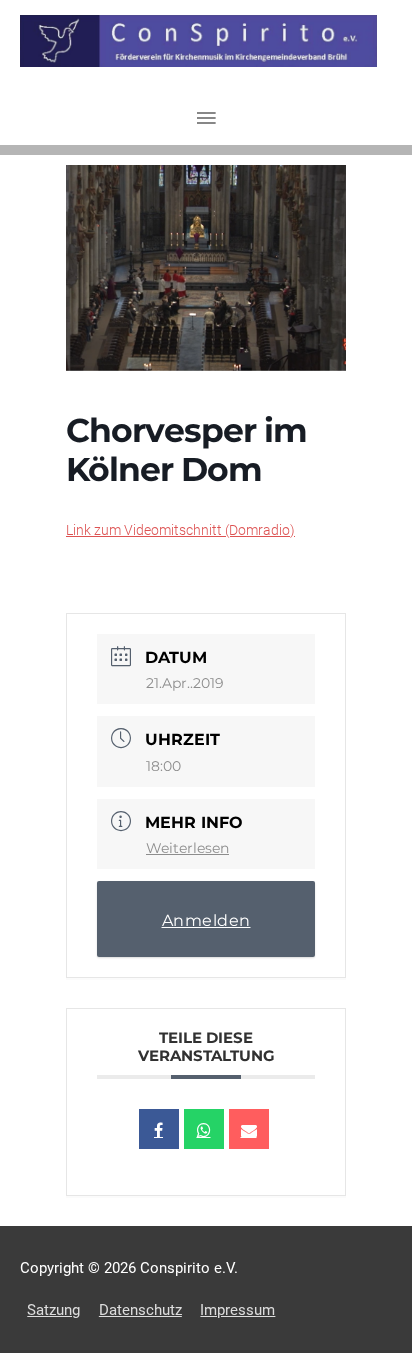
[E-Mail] (249, 1129)
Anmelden (206, 920)
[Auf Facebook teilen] (159, 1129)
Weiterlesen (187, 848)
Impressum (237, 1310)
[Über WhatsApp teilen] (204, 1129)
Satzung (53, 1310)
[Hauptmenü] (206, 119)
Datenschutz (140, 1310)
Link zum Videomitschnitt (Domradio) (180, 530)
